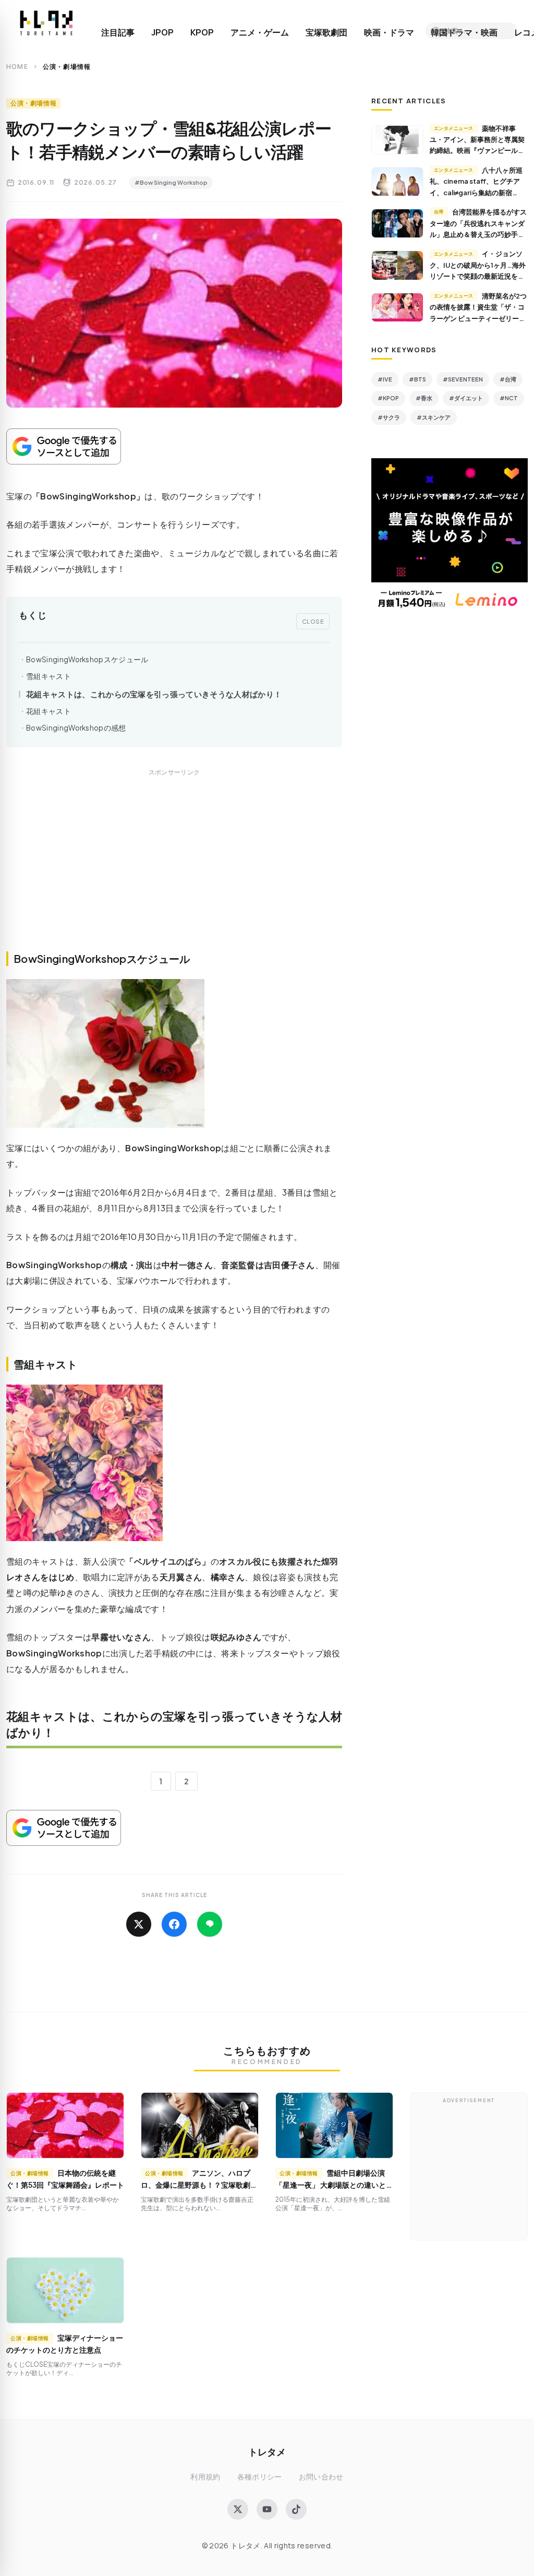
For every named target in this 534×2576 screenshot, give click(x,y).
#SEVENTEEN (463, 379)
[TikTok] (296, 2509)
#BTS (417, 379)
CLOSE (313, 621)
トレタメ (267, 2452)
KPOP (202, 32)
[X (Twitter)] (238, 2509)
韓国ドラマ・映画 (464, 32)
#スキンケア (434, 417)
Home (17, 67)
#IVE (385, 379)
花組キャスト (48, 711)
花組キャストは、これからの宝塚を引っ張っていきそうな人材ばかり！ (154, 694)
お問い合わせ (321, 2477)
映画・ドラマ (389, 32)
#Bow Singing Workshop (171, 182)
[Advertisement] (174, 872)
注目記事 (118, 32)
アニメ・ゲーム (260, 32)
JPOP (162, 32)
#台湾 (508, 379)
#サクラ (389, 417)
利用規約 (205, 2477)
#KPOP (388, 398)
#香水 (424, 398)
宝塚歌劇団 (326, 32)
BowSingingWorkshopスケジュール (87, 659)
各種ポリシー (260, 2477)
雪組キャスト (48, 676)
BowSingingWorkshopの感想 (76, 728)
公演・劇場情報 (33, 103)
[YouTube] (267, 2509)
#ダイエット (466, 398)
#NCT (509, 398)
